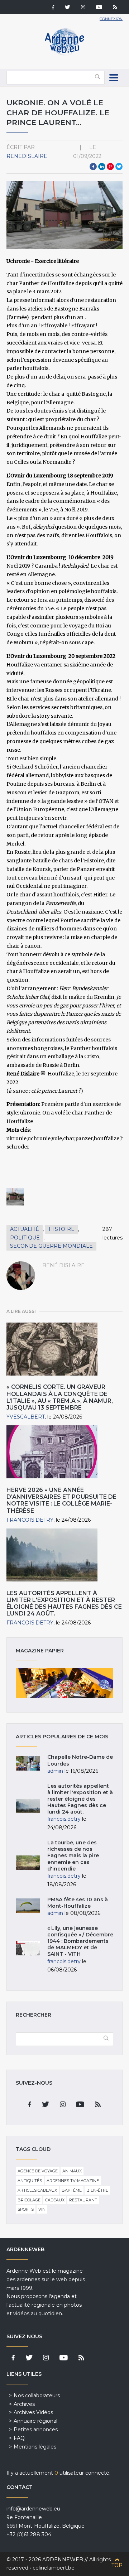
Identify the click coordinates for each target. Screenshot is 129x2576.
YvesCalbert (26, 1417)
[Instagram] (83, 8)
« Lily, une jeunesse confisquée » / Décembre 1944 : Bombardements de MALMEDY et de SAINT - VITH (80, 1941)
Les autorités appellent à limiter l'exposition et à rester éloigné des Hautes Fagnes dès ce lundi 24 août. (64, 1604)
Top (117, 2565)
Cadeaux (55, 2200)
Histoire (62, 1229)
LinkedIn (102, 167)
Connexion (111, 19)
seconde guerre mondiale (51, 1246)
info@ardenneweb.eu (33, 2509)
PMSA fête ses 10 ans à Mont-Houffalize (78, 1903)
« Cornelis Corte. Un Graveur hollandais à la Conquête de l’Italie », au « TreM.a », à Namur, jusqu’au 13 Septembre (60, 1397)
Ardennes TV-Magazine (73, 2181)
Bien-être (97, 2190)
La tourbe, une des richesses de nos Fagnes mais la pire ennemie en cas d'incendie (73, 1856)
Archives (24, 2404)
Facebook (93, 167)
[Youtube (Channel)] (99, 8)
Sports (26, 2209)
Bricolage (29, 2200)
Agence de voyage (38, 2171)
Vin (42, 2209)
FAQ (19, 2438)
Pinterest (110, 167)
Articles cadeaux (37, 2190)
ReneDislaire (27, 156)
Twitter (119, 167)
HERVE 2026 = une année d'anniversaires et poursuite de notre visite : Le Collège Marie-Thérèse (61, 1500)
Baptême (72, 2190)
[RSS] (115, 8)
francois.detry (30, 1520)
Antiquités (30, 2181)
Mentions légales (35, 2447)
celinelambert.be (54, 2568)
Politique (25, 1238)
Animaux (72, 2171)
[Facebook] (53, 8)
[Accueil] (64, 54)
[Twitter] (68, 8)
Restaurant (83, 2200)
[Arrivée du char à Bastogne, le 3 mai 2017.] (15, 1197)
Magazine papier (64, 1683)
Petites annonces (36, 2430)
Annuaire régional (35, 2421)
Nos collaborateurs (37, 2396)
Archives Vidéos (33, 2412)
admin (55, 1771)
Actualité (25, 1229)
